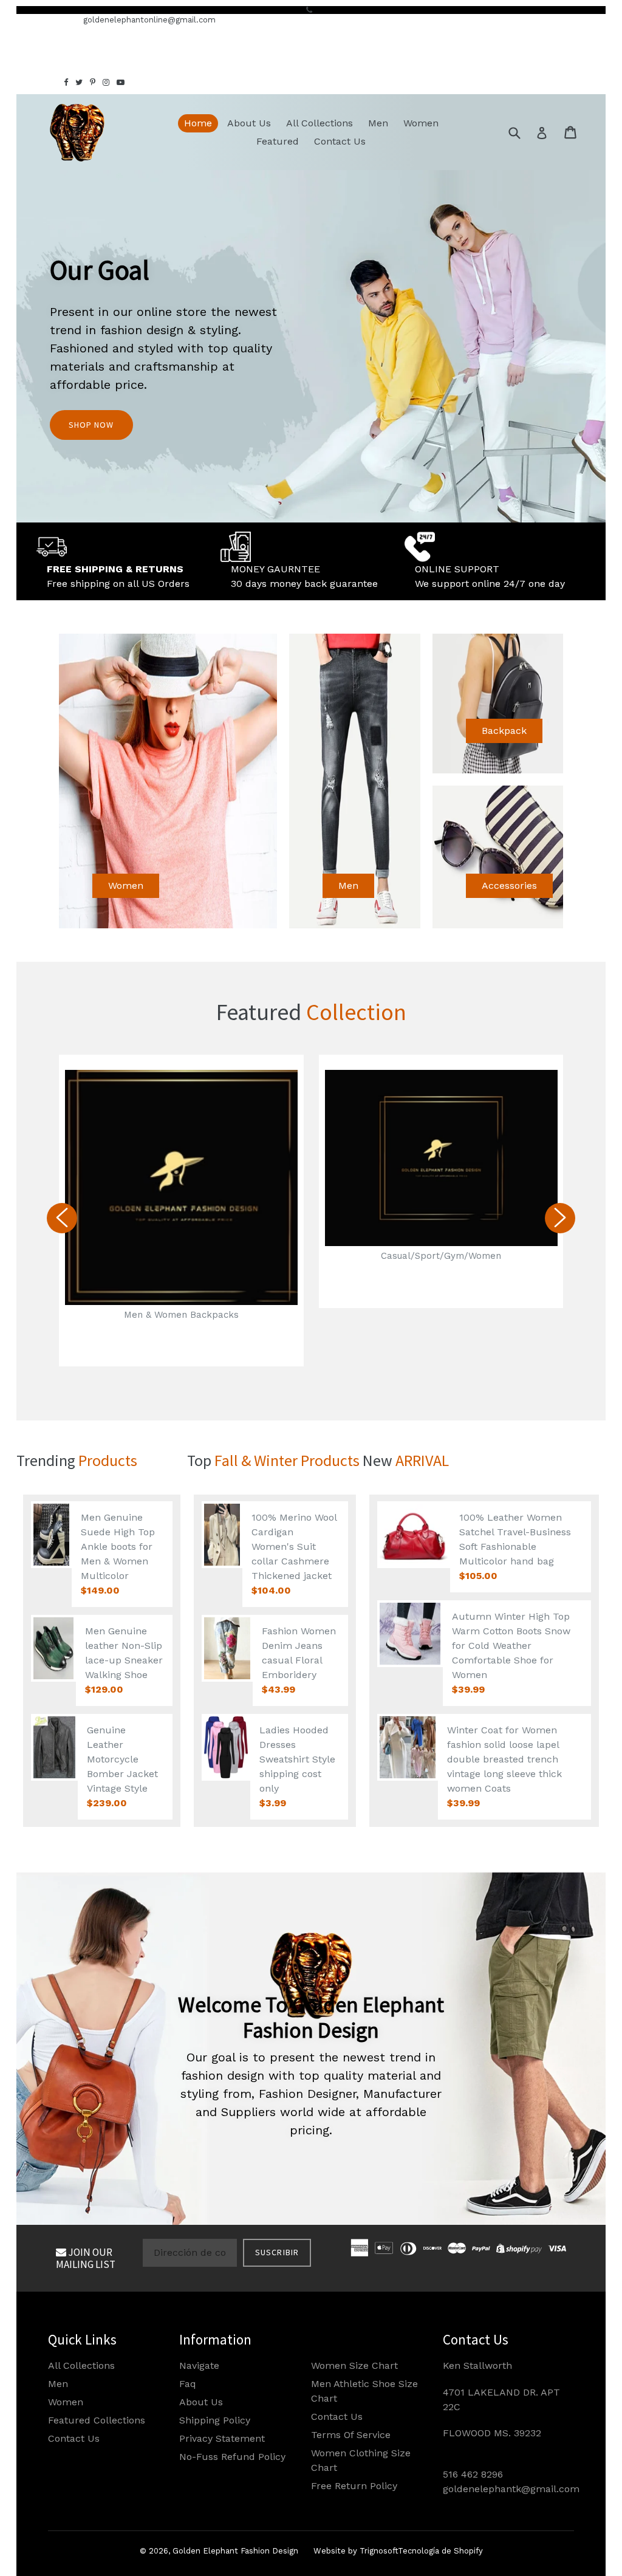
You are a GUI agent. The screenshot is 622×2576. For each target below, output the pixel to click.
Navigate (199, 2365)
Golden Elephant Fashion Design (235, 2551)
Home (198, 123)
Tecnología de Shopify (440, 2551)
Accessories (509, 885)
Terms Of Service (351, 2435)
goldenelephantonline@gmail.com (149, 20)
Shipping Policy (215, 2420)
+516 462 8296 (45, 20)
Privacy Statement (222, 2438)
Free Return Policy (354, 2486)
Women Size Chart (354, 2365)
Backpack (504, 731)
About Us (249, 123)
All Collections (320, 123)
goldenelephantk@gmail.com (511, 2489)
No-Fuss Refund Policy (232, 2457)
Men (378, 123)
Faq (188, 2384)
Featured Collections (97, 2420)
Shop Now (91, 425)
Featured (278, 141)
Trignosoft (379, 2551)
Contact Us (340, 141)
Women (421, 123)
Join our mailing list (86, 2258)
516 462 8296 (473, 2474)
